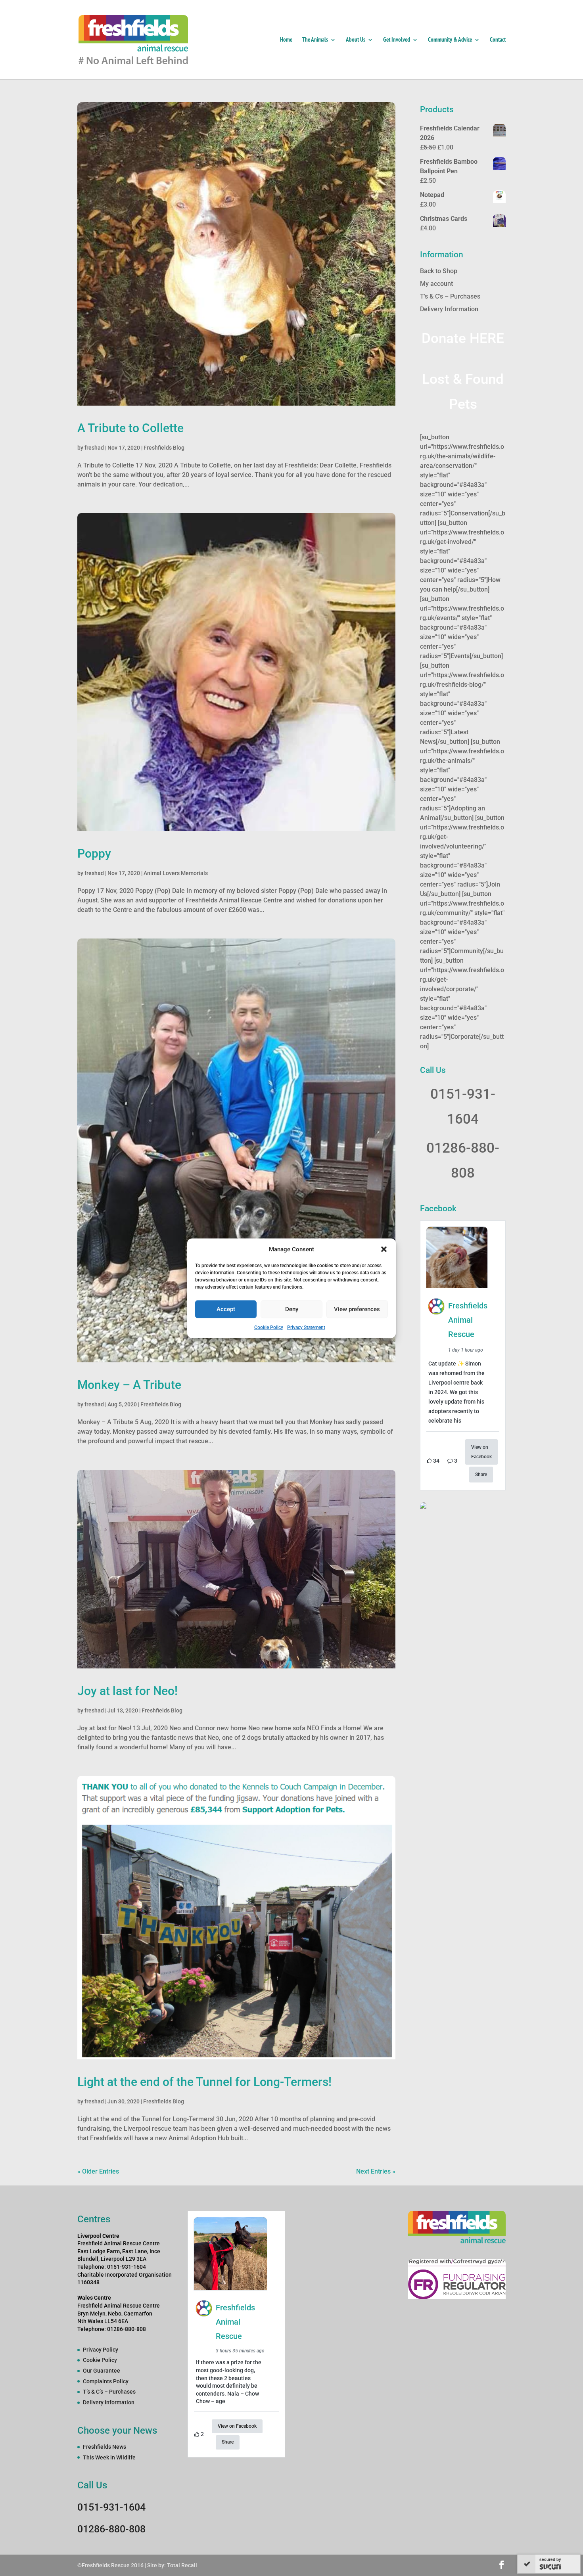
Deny (292, 1309)
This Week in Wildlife (109, 2457)
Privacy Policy (101, 2350)
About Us (356, 40)
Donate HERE (463, 338)
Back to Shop (439, 271)
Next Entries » (376, 2171)
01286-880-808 (111, 2529)
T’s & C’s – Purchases (450, 296)
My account (436, 284)
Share (481, 1475)
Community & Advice (450, 40)
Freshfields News (105, 2447)
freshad (94, 448)
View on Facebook (481, 1452)
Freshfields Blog (164, 448)
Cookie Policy (269, 1327)
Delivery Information (449, 309)
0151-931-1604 (111, 2507)
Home (286, 40)
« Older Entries (98, 2171)
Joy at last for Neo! (128, 1691)
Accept (226, 1309)
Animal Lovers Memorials (176, 873)
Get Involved (397, 40)
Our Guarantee (102, 2371)
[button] (384, 1249)
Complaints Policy (106, 2381)
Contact (498, 40)
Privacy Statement (306, 1327)
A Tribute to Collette (130, 428)
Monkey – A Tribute (129, 1385)
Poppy (94, 853)
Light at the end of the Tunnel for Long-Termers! (204, 2082)
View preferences (357, 1309)
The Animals (315, 40)
